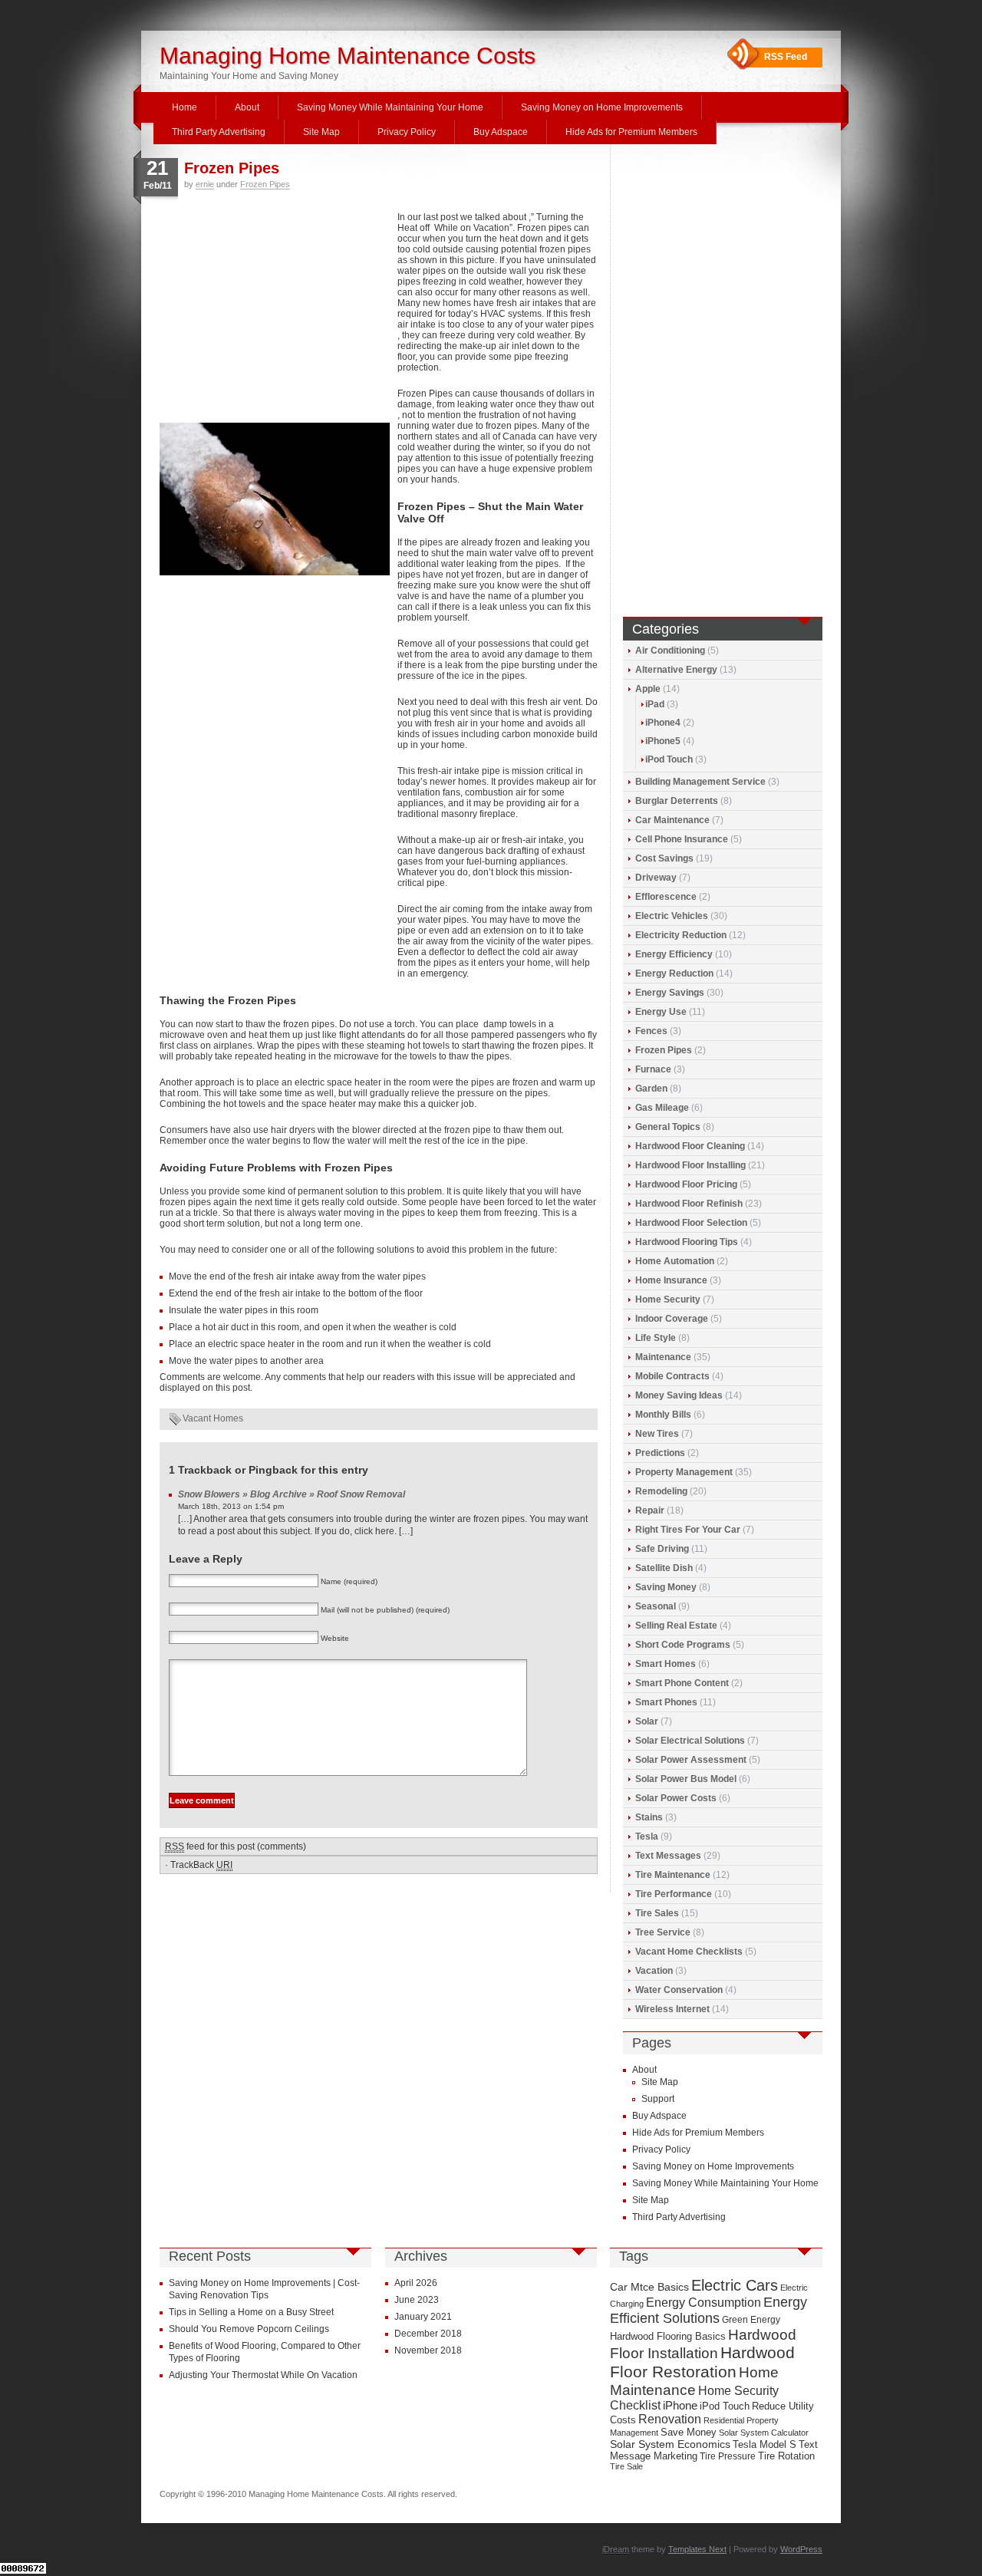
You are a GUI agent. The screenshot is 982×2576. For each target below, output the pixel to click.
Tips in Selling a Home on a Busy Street (251, 2312)
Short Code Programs (683, 1645)
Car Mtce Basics (649, 2287)
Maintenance (663, 1357)
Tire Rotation (786, 2456)
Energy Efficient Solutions (708, 2310)
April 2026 (416, 2283)
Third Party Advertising (219, 132)
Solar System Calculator (764, 2433)
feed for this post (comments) (236, 1846)
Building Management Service (700, 782)
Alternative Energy (676, 670)
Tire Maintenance (673, 1875)
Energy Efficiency (674, 954)
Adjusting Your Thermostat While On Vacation (263, 2375)
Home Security (668, 1300)
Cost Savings (664, 858)
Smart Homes (666, 1664)
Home (185, 107)
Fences (651, 1031)
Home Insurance (671, 1280)
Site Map (321, 132)
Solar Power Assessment (691, 1760)
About (247, 107)
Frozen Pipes (232, 168)
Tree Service (663, 1932)
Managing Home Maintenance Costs (348, 56)
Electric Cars (735, 2285)
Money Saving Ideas (679, 1395)
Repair (650, 1510)
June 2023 (417, 2300)
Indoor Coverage (672, 1319)
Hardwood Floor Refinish (689, 1204)
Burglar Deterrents (677, 801)
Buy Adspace (501, 132)
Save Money (689, 2432)
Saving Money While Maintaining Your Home (390, 107)
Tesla (647, 1836)
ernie (205, 184)
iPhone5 (663, 741)
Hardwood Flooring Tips (687, 1242)
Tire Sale (626, 2466)
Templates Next (697, 2549)
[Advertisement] (275, 315)
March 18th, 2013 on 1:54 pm (231, 1506)
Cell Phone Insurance (682, 839)
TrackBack (201, 1865)
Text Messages (668, 1856)
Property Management (684, 1472)
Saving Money (666, 1587)
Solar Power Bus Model (686, 1779)
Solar (647, 1721)
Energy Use (661, 1012)
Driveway (656, 878)
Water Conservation (679, 1990)
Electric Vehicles (672, 916)
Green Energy (751, 2320)
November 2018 (428, 2350)
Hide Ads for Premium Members (631, 132)
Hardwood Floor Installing (690, 1165)
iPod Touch (669, 759)
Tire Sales (657, 1913)
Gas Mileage (662, 1108)
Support (658, 2099)
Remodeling (661, 1491)
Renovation (670, 2419)
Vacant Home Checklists (689, 1952)
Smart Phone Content (682, 1683)
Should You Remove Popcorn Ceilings (249, 2329)
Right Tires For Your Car (688, 1530)
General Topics (668, 1127)
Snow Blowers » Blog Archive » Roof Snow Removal (292, 1494)
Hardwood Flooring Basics (668, 2336)
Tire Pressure (728, 2456)
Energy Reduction (674, 973)
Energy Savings (670, 993)
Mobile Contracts (672, 1376)
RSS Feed (786, 57)
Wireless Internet (672, 2009)
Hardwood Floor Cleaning (690, 1146)
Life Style (656, 1338)
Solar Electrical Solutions (690, 1741)
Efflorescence (666, 897)
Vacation (654, 1971)
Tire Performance (674, 1894)
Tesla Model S (765, 2444)
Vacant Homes (213, 1418)
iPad (655, 704)
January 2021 (423, 2317)
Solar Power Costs (676, 1798)
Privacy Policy (407, 132)
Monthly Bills (663, 1415)
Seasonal (656, 1606)
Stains (649, 1817)
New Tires (657, 1434)
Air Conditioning (670, 651)
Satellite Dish (664, 1568)
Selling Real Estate (676, 1626)
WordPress (801, 2549)
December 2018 (428, 2334)
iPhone (680, 2406)
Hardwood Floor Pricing (686, 1184)
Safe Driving (662, 1549)
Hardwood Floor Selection (691, 1223)
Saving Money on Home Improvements (602, 107)
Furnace (653, 1069)
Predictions (660, 1453)
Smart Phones (666, 1702)
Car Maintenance (672, 820)
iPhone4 (663, 723)
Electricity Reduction (681, 935)
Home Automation (675, 1261)
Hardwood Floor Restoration (702, 2362)
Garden (651, 1089)
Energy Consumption (704, 2303)
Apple (648, 689)
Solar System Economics (670, 2444)
